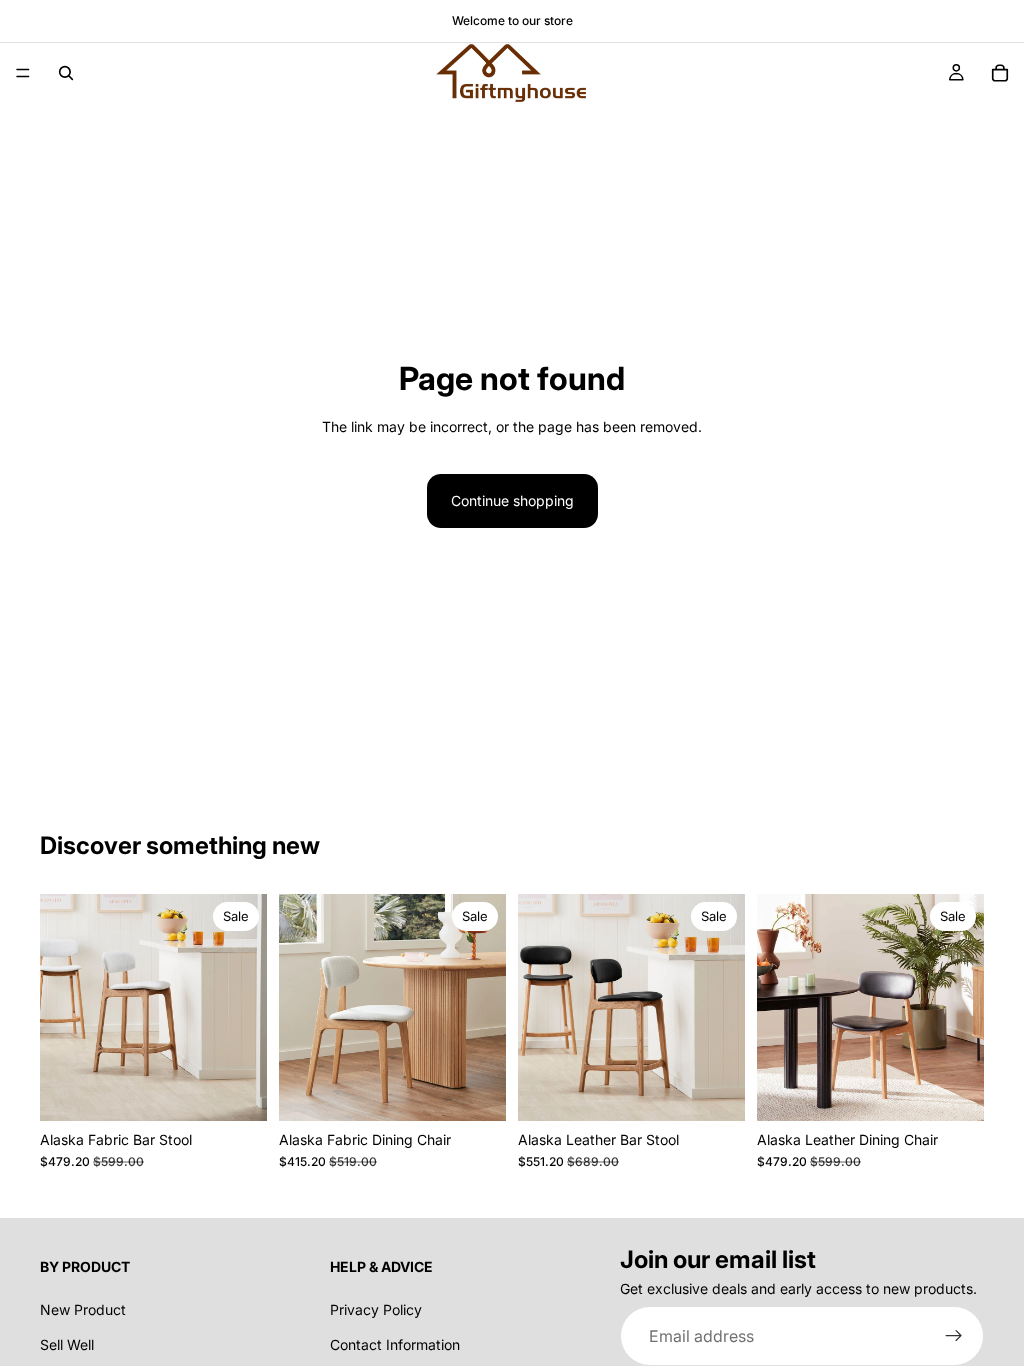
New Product (83, 1309)
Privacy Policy (376, 1309)
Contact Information (395, 1343)
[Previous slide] (62, 1008)
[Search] (66, 73)
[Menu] (23, 73)
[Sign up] (954, 1336)
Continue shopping (512, 500)
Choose (253, 1089)
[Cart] (1000, 73)
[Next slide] (245, 1008)
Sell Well (67, 1343)
